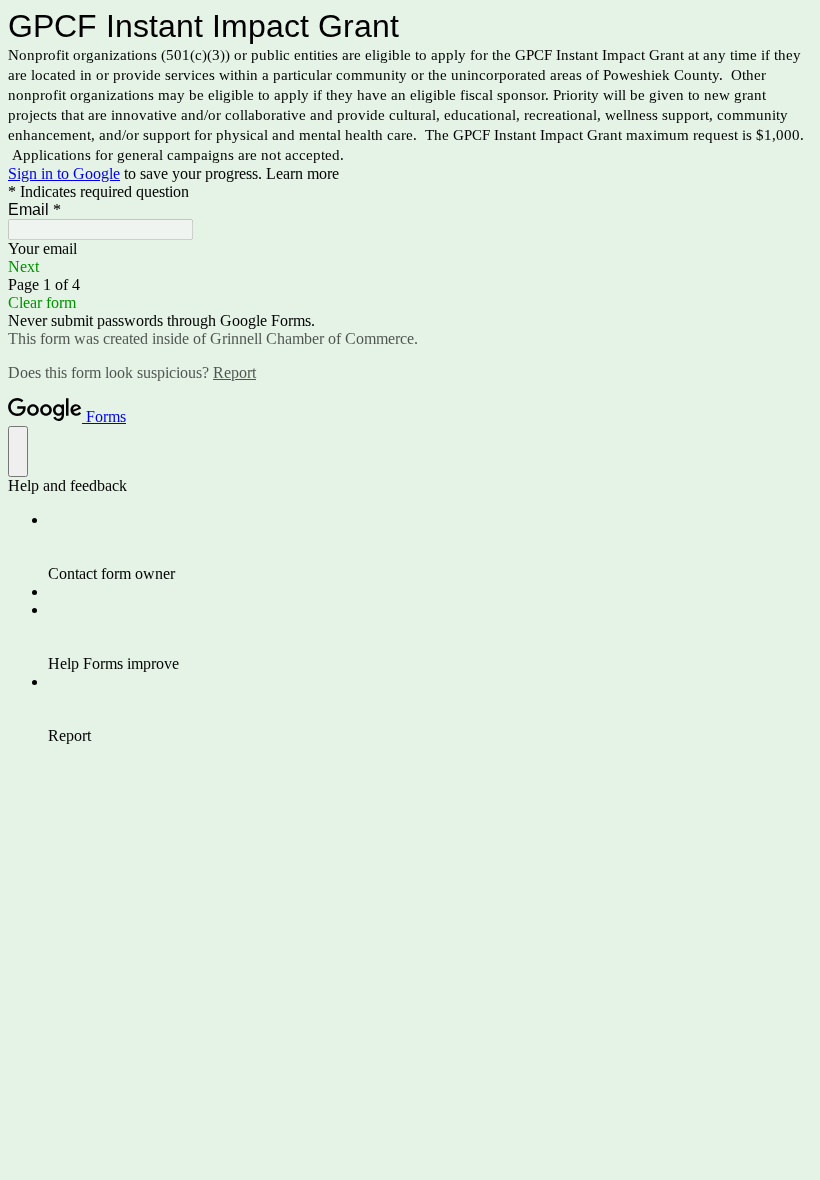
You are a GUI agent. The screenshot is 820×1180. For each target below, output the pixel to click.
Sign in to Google (64, 173)
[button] (410, 267)
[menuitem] (430, 547)
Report (234, 372)
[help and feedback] (18, 451)
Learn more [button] (302, 173)
